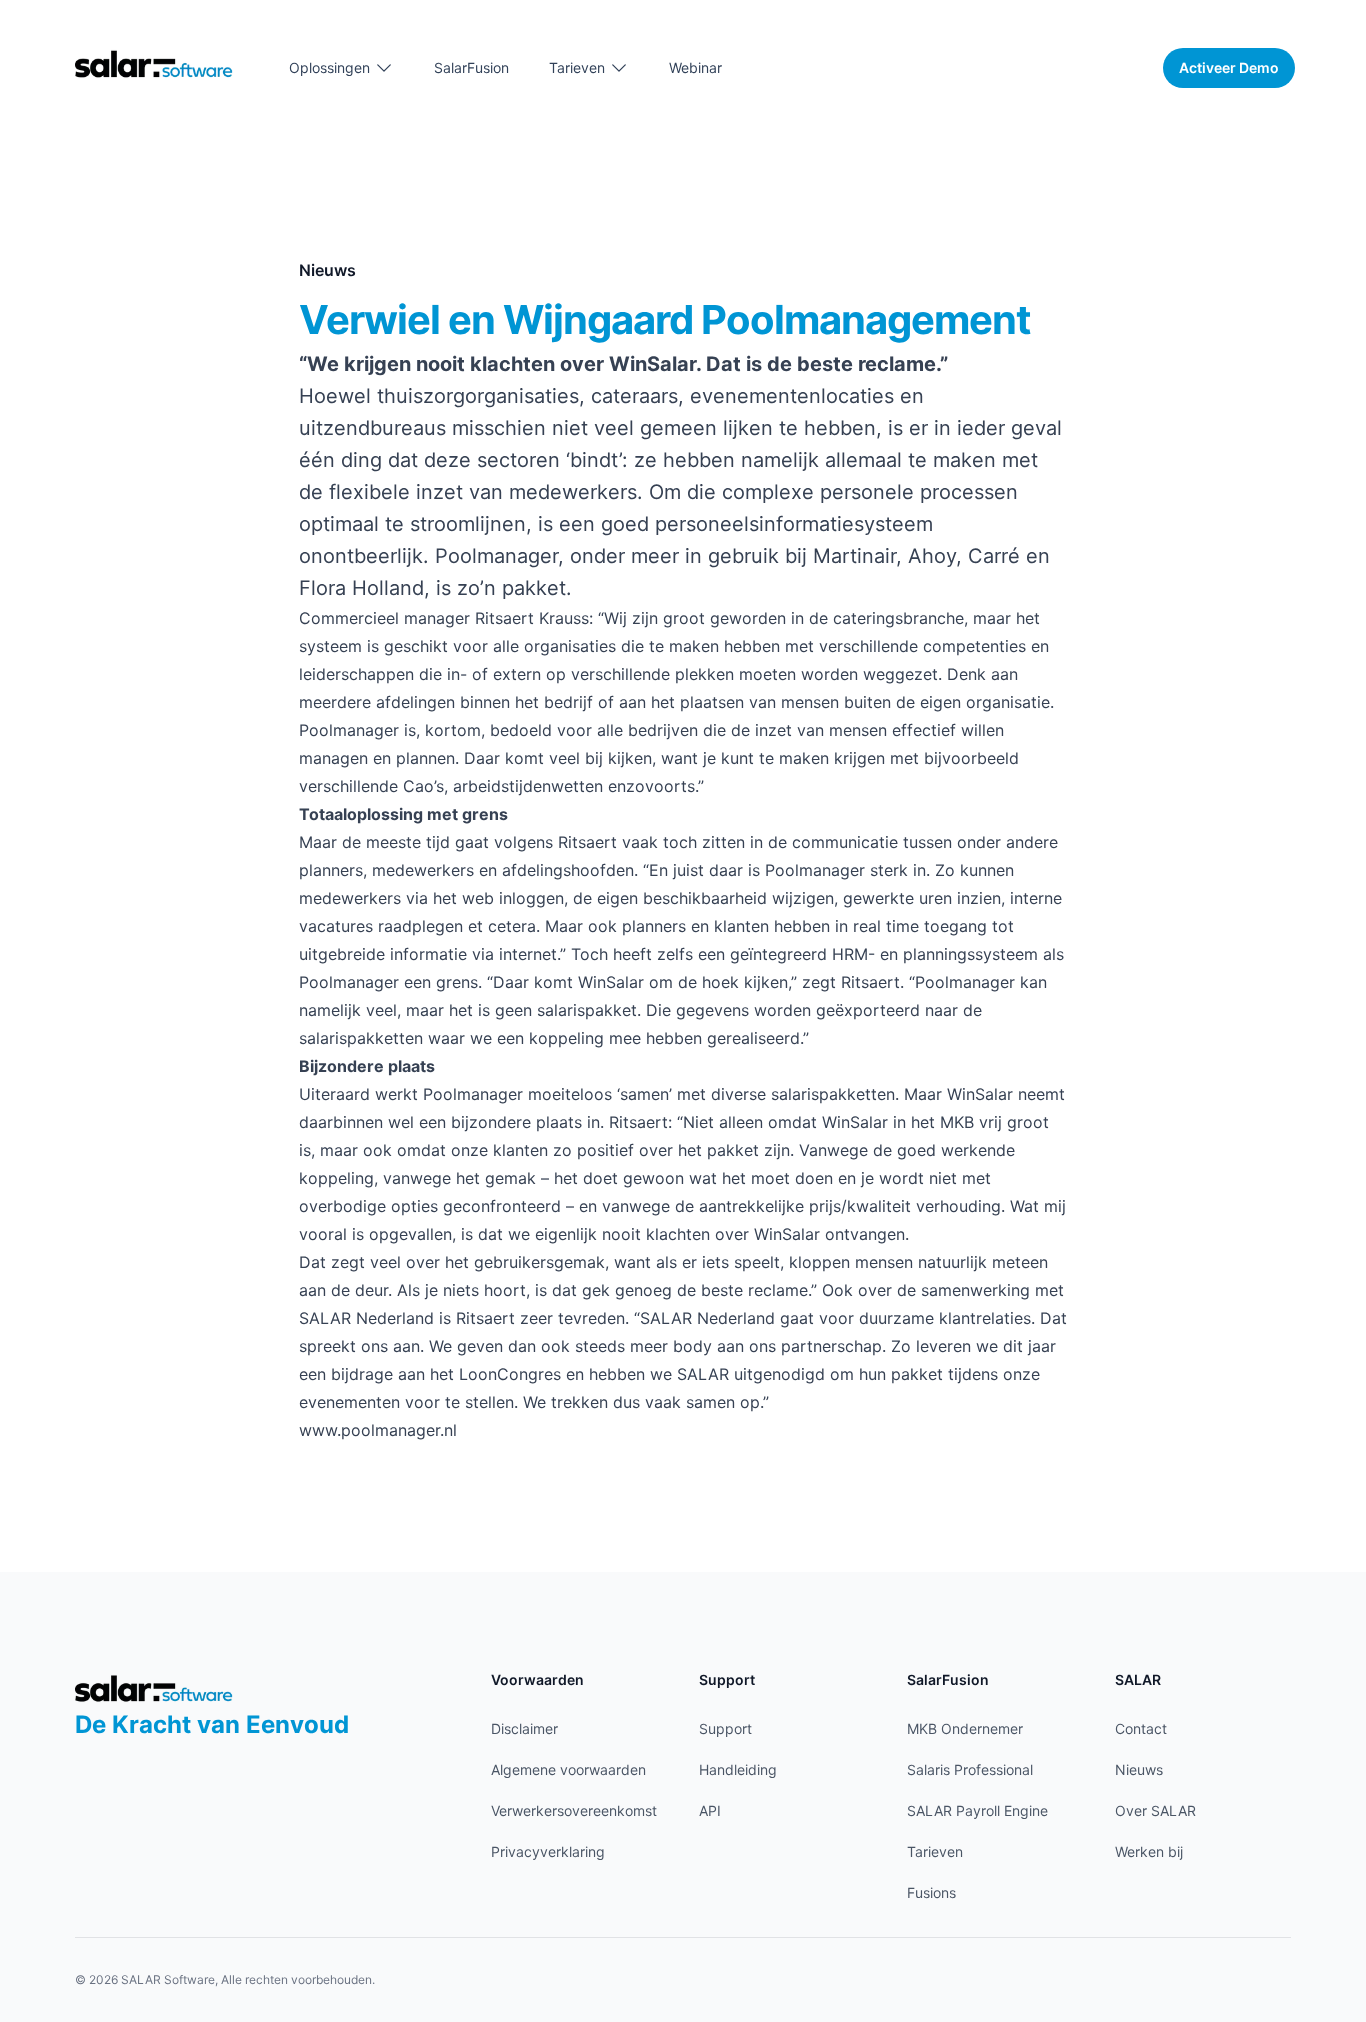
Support (725, 1728)
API (710, 1810)
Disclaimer (524, 1728)
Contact (1141, 1728)
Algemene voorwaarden (568, 1769)
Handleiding (738, 1769)
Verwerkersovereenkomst (574, 1810)
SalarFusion (471, 67)
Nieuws (1139, 1769)
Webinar (695, 67)
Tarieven (935, 1851)
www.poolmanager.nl (378, 1430)
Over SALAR (1155, 1810)
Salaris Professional (970, 1769)
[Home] (154, 63)
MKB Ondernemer (965, 1728)
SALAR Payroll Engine (977, 1810)
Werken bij (1149, 1851)
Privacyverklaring (548, 1851)
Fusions (931, 1892)
